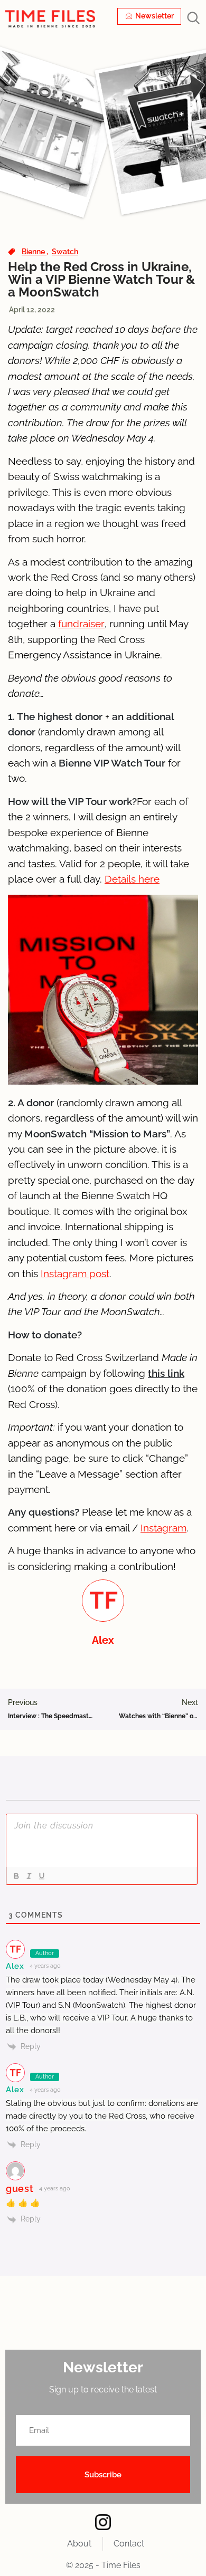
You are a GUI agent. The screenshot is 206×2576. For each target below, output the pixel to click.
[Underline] (41, 1876)
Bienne (34, 252)
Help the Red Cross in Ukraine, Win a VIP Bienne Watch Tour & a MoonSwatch (101, 279)
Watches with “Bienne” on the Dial (158, 1716)
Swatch (65, 252)
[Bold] (16, 1876)
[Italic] (29, 1876)
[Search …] (193, 19)
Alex (15, 1966)
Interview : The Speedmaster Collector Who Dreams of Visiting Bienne (51, 1716)
